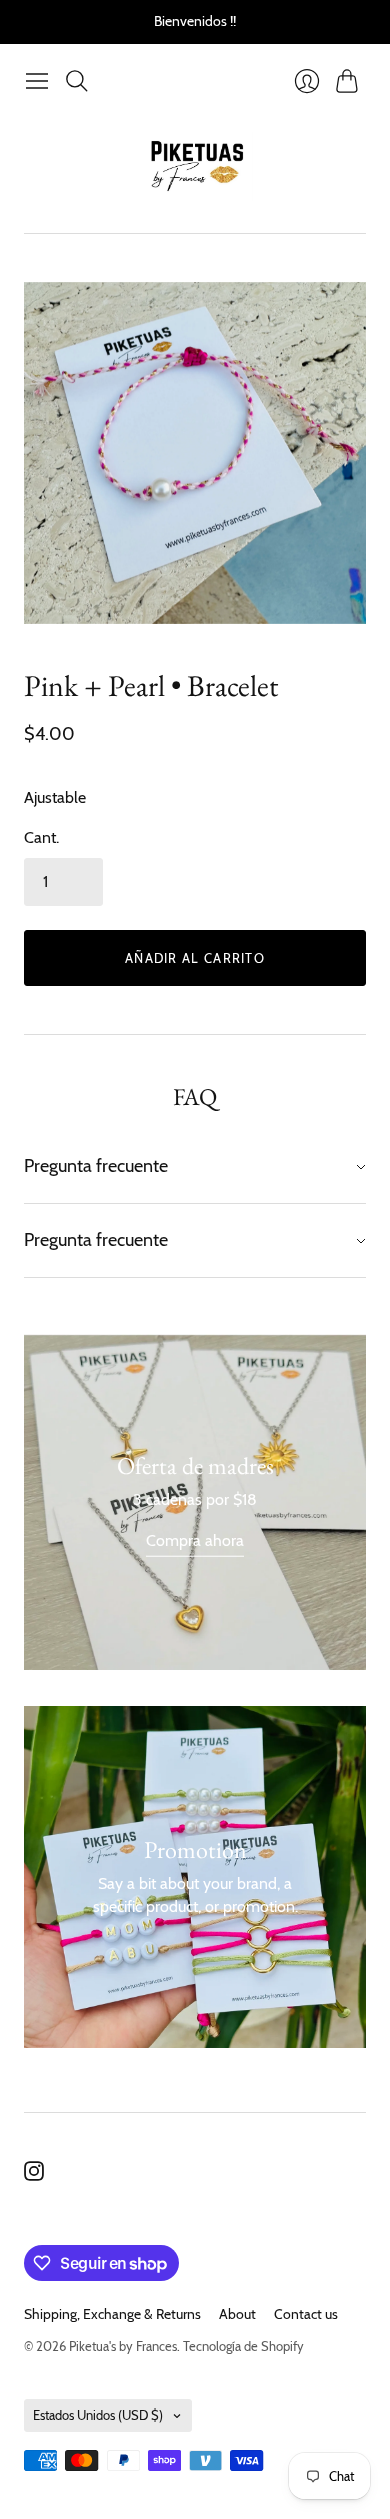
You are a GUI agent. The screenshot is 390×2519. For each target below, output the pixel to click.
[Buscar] (77, 81)
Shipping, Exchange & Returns (112, 2314)
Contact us (306, 2314)
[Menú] (37, 81)
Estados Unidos (98, 2415)
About (237, 2314)
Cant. (41, 837)
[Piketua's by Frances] (195, 166)
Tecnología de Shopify (243, 2346)
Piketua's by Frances (123, 2346)
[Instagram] (34, 2175)
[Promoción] (195, 1502)
